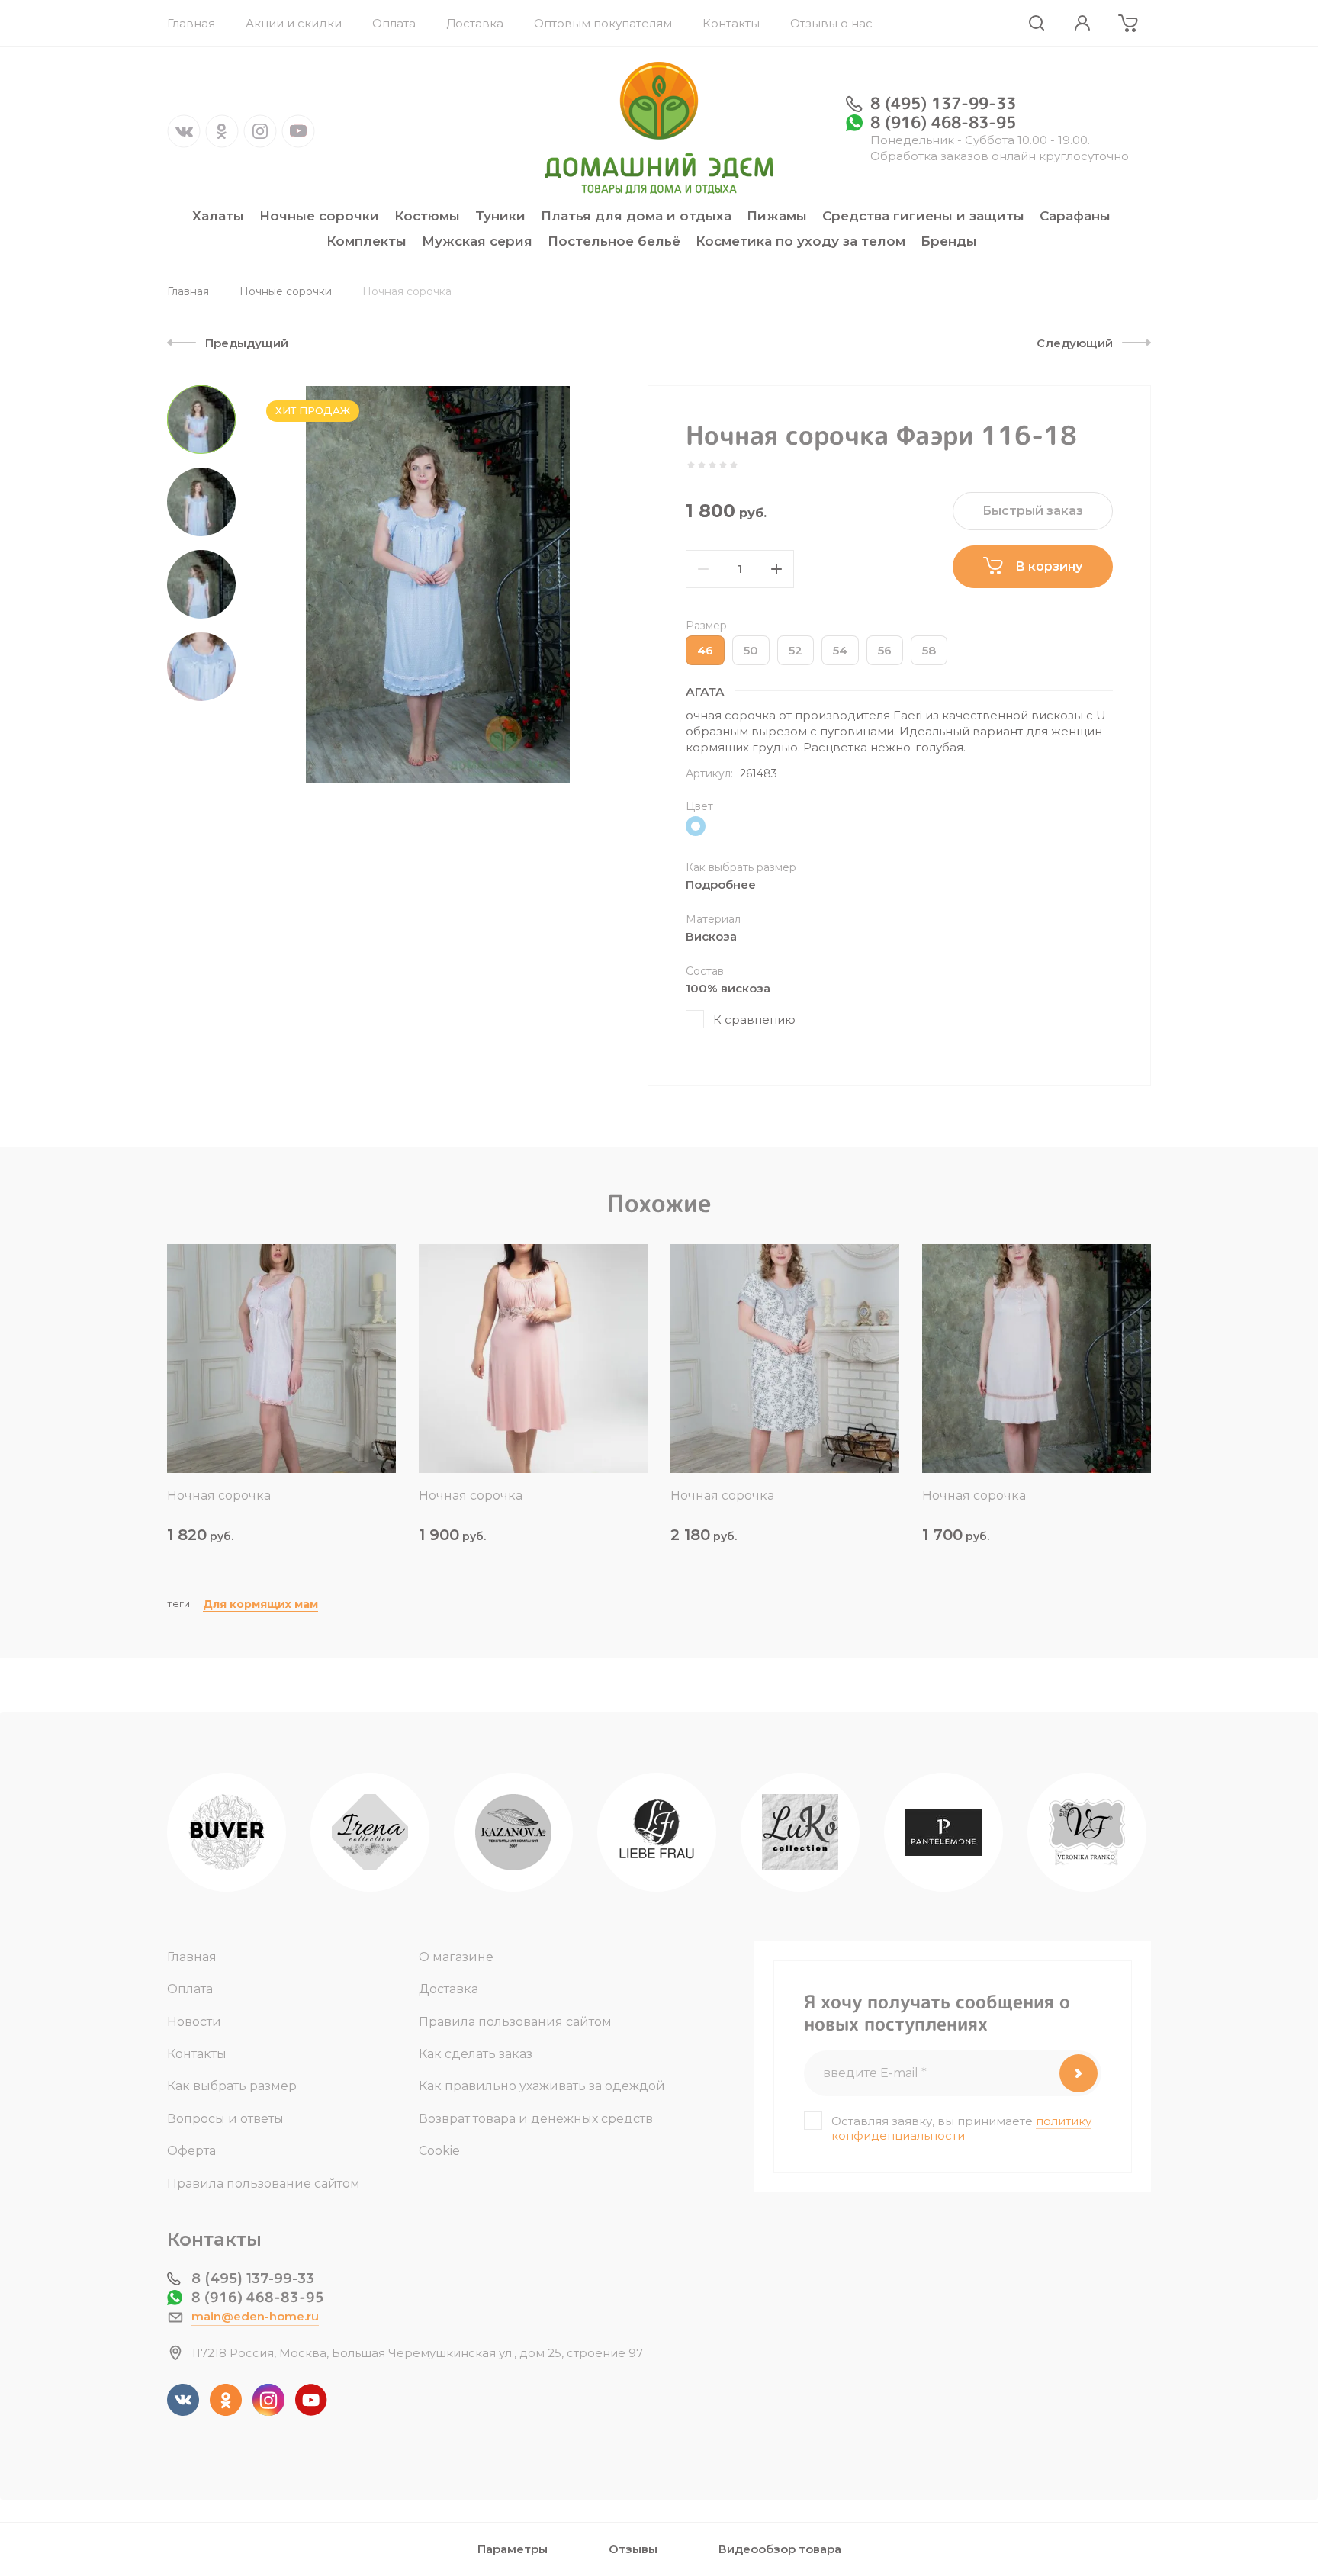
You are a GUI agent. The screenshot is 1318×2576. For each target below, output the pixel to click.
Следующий (1075, 343)
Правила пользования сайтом (515, 2022)
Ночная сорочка (219, 1495)
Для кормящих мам (260, 1604)
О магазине (456, 1957)
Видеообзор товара (780, 2549)
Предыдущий (247, 343)
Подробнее (721, 884)
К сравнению (754, 1019)
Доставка (448, 1989)
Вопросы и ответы (225, 2119)
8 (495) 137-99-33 (943, 103)
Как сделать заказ (476, 2054)
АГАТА (705, 691)
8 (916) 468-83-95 (943, 122)
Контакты (197, 2054)
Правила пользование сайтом (264, 2184)
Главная (192, 1957)
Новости (194, 2022)
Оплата (190, 1989)
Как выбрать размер (232, 2086)
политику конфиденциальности (961, 2128)
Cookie (439, 2151)
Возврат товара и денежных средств (536, 2119)
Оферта (191, 2151)
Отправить (1079, 2073)
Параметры (513, 2549)
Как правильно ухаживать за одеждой (542, 2086)
